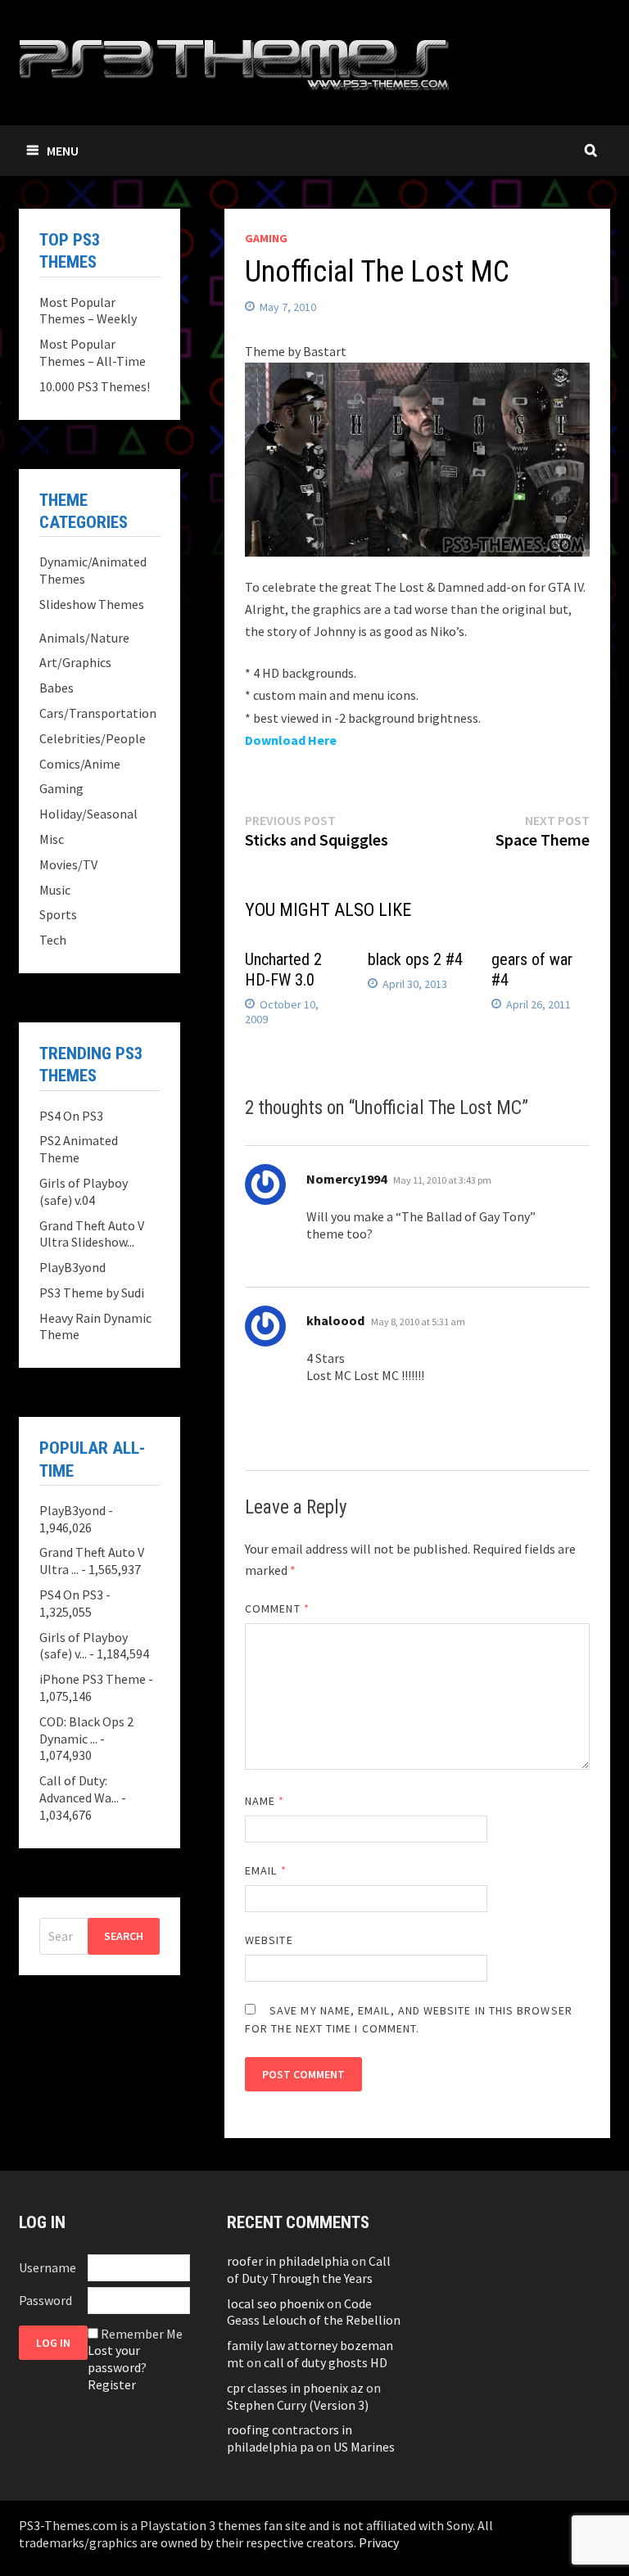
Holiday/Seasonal (88, 814)
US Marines (364, 2447)
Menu (63, 151)
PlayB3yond (72, 1267)
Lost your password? (117, 2359)
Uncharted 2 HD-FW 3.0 (283, 970)
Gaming (266, 238)
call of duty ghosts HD (326, 2362)
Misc (52, 839)
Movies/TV (68, 864)
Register (112, 2384)
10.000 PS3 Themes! (95, 386)
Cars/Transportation (98, 713)
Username (48, 2267)
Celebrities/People (93, 738)
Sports (58, 914)
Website (269, 1940)
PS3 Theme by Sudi (92, 1293)
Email (266, 1870)
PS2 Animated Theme (79, 1149)
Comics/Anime (80, 764)
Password (45, 2300)
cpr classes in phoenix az (295, 2388)
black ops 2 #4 (415, 959)
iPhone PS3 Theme (93, 1679)
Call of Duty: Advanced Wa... (79, 1789)
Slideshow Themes (92, 604)
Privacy (379, 2542)
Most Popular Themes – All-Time (93, 352)
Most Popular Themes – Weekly (88, 311)
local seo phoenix (276, 2303)
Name (265, 1801)
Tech (53, 940)
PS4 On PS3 (71, 1116)
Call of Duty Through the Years (309, 2269)
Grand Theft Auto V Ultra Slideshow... (92, 1234)
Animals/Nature (84, 638)
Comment (277, 1608)
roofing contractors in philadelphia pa (290, 2438)
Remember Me (142, 2334)
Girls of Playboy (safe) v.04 (84, 1191)
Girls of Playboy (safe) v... (84, 1646)
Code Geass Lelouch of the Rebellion (314, 2312)
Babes (57, 688)
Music (55, 890)
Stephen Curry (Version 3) (298, 2405)
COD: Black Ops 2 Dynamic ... (86, 1730)
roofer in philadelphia (288, 2261)
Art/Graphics (75, 662)
